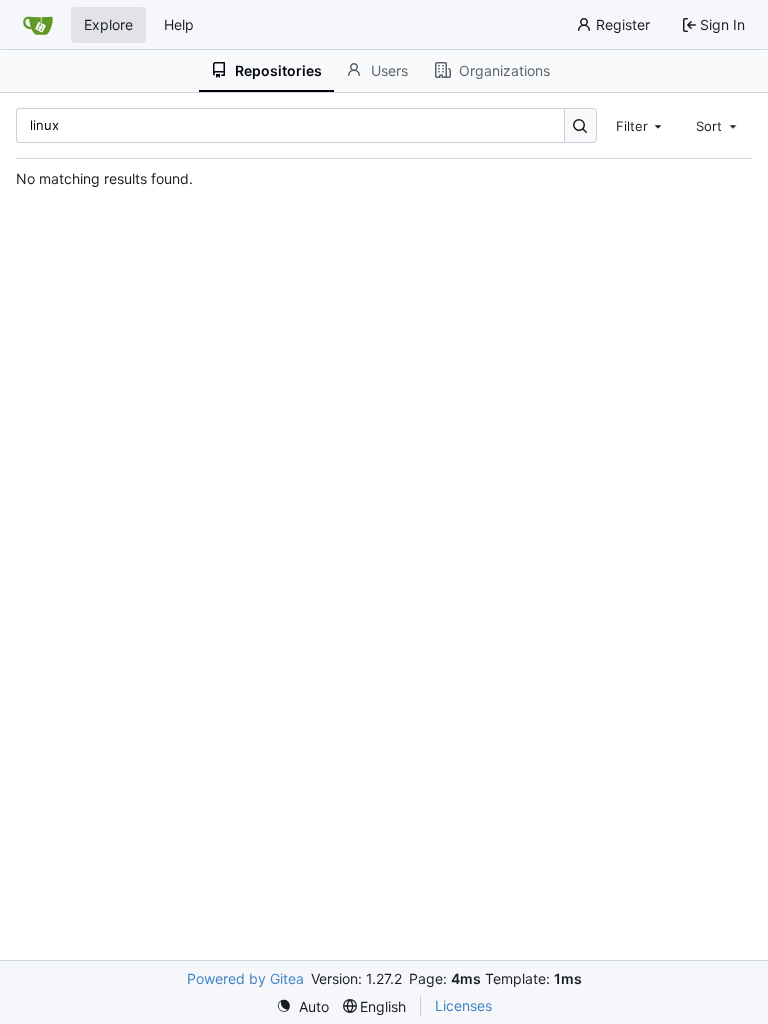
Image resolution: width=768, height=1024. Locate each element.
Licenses (463, 1005)
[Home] (38, 25)
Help (179, 24)
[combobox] (641, 125)
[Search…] (580, 125)
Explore (108, 24)
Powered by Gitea (245, 978)
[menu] (302, 1006)
